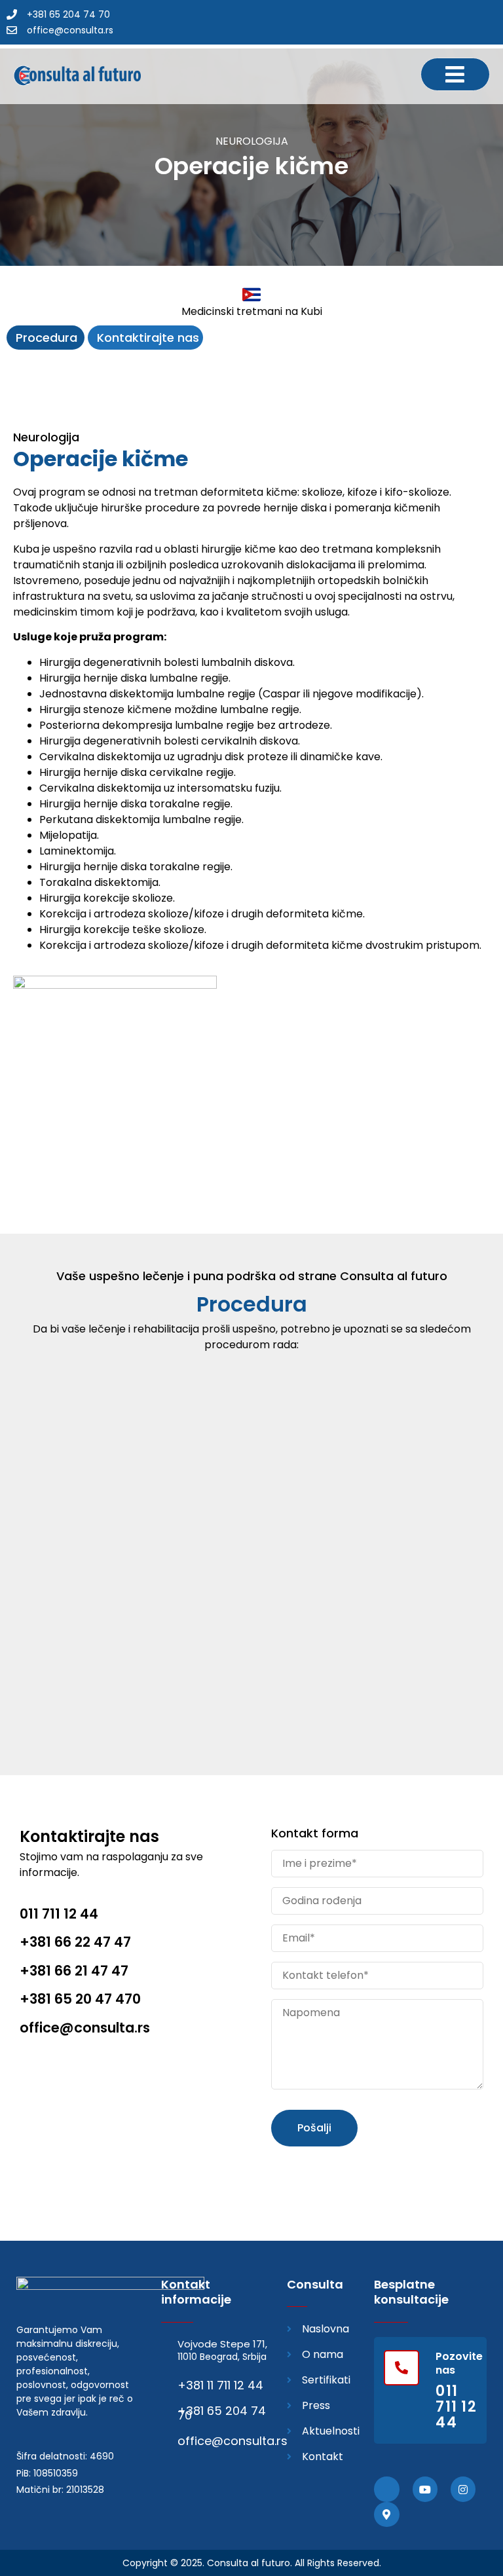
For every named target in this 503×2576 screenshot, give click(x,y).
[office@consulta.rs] (167, 2439)
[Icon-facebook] (386, 2489)
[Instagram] (463, 2489)
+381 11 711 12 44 (220, 2385)
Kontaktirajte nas (148, 338)
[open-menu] (455, 74)
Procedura (48, 338)
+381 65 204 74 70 (222, 2413)
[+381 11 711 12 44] (167, 2384)
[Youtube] (425, 2489)
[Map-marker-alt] (386, 2514)
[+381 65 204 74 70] (167, 2409)
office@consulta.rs (233, 2441)
